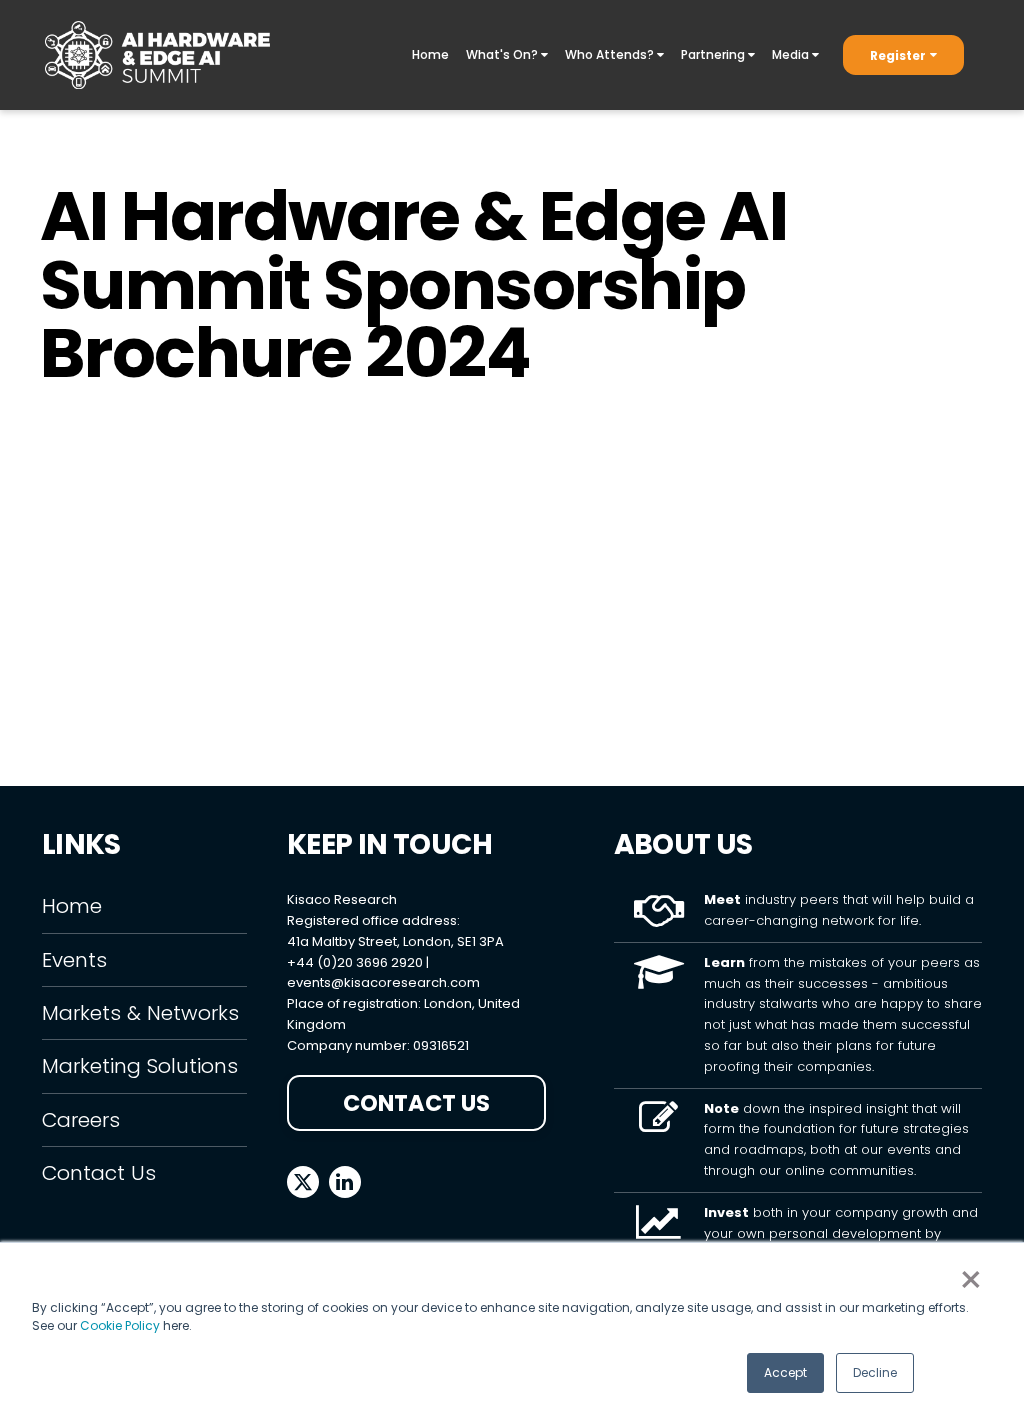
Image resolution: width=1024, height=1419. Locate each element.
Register (898, 55)
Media (792, 54)
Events (74, 960)
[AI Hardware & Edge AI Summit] (157, 55)
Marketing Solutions (140, 1066)
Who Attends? (611, 54)
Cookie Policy (120, 1325)
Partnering (714, 54)
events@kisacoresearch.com (383, 982)
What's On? (503, 54)
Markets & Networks (140, 1013)
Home (430, 54)
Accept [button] (785, 1372)
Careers (81, 1120)
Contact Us (99, 1173)
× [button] (971, 1280)
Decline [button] (875, 1372)
